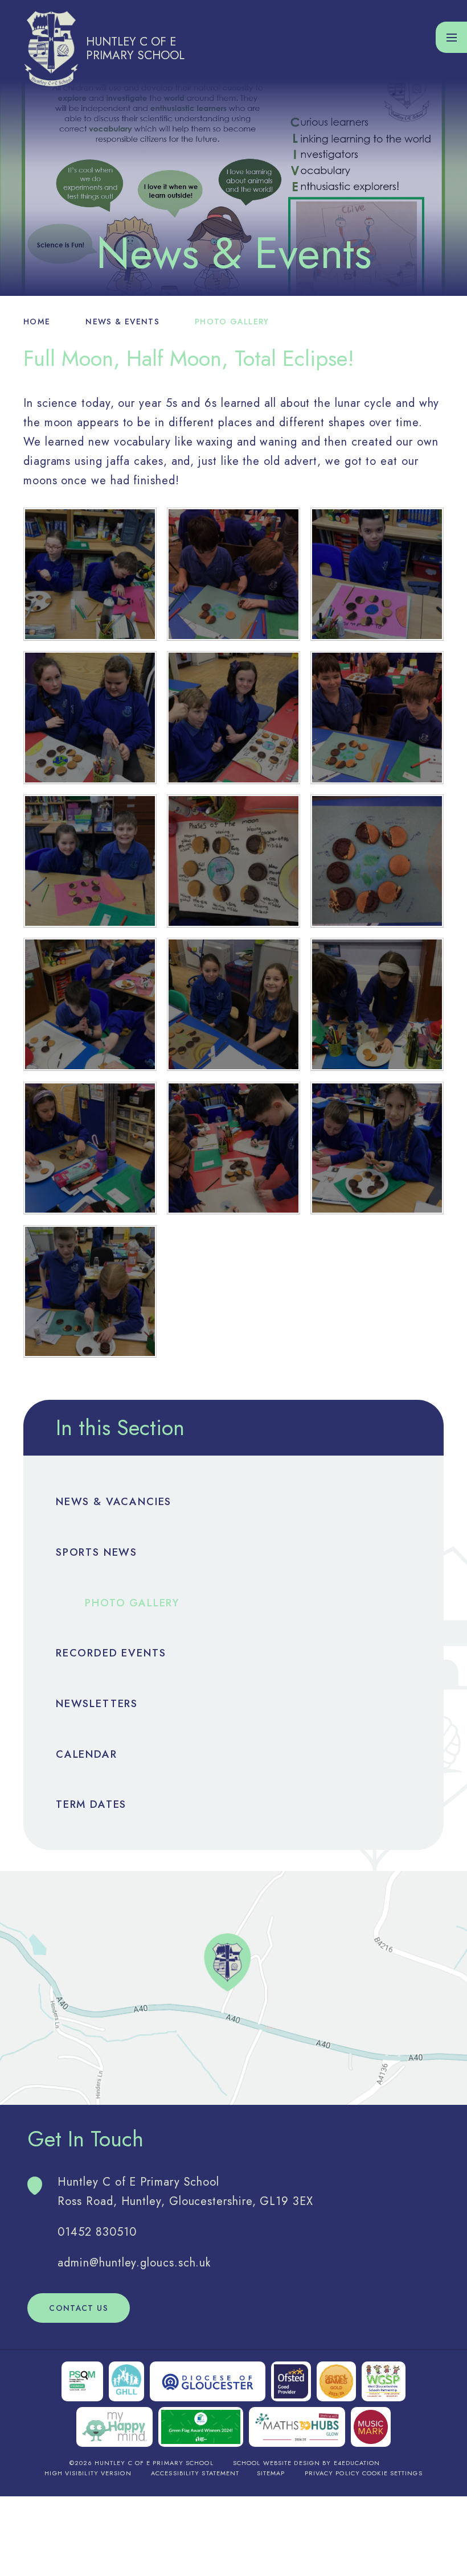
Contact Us (79, 2308)
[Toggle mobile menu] (451, 37)
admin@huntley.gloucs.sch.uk (134, 2263)
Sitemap (271, 2473)
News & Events (122, 322)
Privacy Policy (332, 2473)
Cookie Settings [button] (392, 2473)
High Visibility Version (88, 2473)
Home (37, 322)
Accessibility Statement (195, 2473)
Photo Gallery (232, 322)
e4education (357, 2463)
